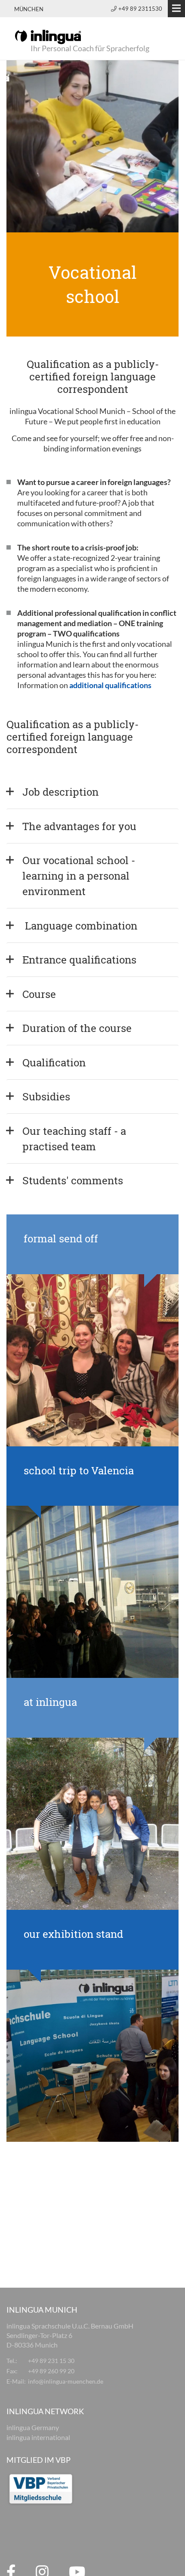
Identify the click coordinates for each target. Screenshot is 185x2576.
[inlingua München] (48, 36)
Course (39, 994)
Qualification (54, 1063)
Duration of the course (77, 1028)
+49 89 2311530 (140, 9)
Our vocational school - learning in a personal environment (80, 876)
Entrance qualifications (79, 960)
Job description (60, 792)
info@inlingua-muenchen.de (66, 2381)
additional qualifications (110, 685)
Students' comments (73, 1180)
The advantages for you (79, 826)
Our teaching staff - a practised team (76, 1139)
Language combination (80, 926)
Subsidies (46, 1096)
